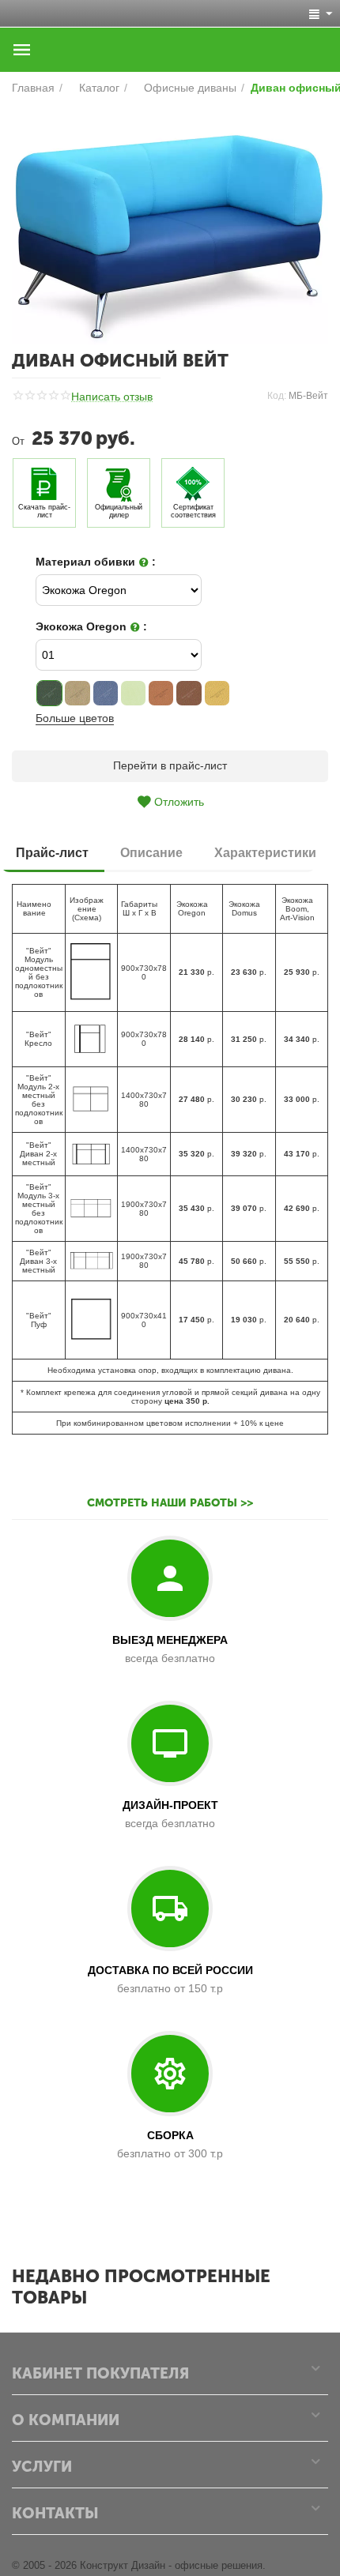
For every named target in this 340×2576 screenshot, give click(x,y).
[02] (77, 693)
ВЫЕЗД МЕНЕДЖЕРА (170, 1640)
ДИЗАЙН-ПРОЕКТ (170, 1805)
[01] (49, 693)
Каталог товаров (22, 50)
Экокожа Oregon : (91, 626)
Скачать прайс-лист (44, 511)
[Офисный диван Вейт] (170, 226)
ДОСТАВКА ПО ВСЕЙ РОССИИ (170, 1970)
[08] (217, 693)
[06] (161, 693)
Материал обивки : (96, 562)
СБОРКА (170, 2135)
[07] (189, 693)
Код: (277, 396)
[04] (133, 693)
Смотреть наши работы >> (170, 1503)
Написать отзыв (112, 397)
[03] (106, 693)
